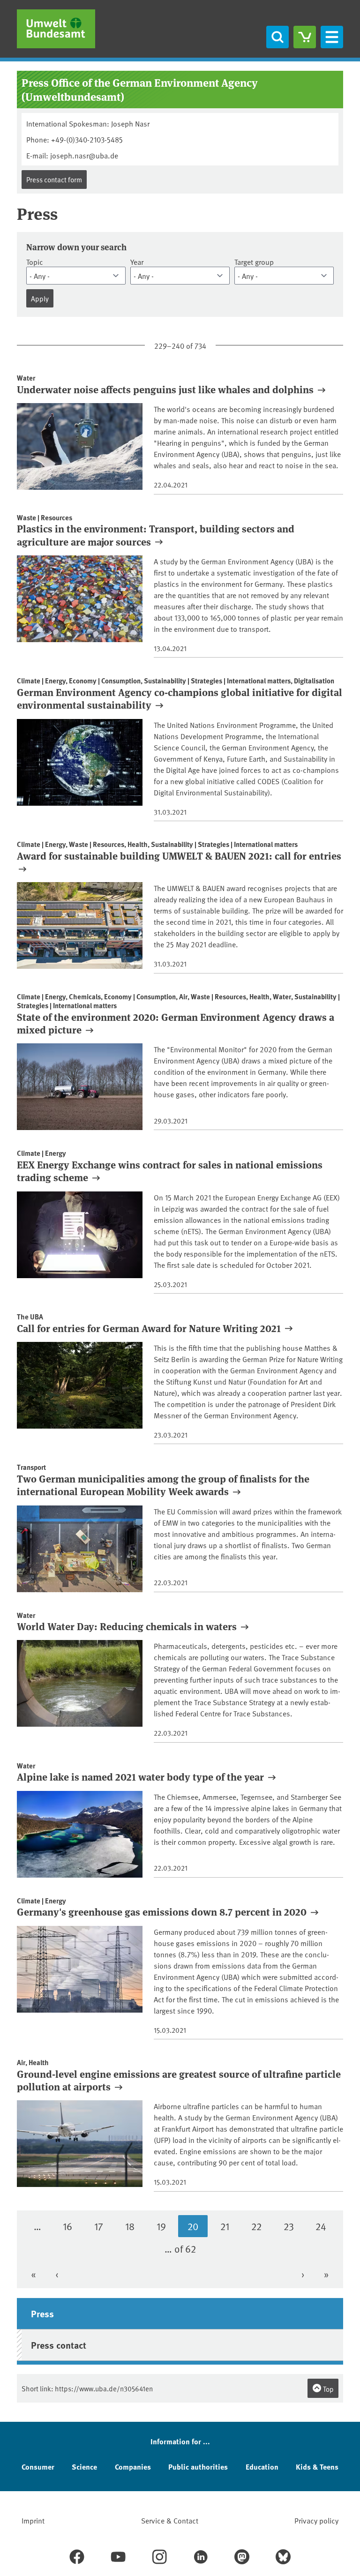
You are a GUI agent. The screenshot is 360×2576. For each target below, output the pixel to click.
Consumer (38, 2467)
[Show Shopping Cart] (305, 37)
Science (84, 2467)
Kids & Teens (317, 2467)
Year (137, 262)
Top (328, 2389)
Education (262, 2467)
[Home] (56, 29)
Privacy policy (316, 2520)
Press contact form (54, 179)
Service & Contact (170, 2520)
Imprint (33, 2520)
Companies (133, 2467)
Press (42, 2313)
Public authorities (198, 2467)
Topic (35, 262)
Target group (254, 262)
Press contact (59, 2345)
